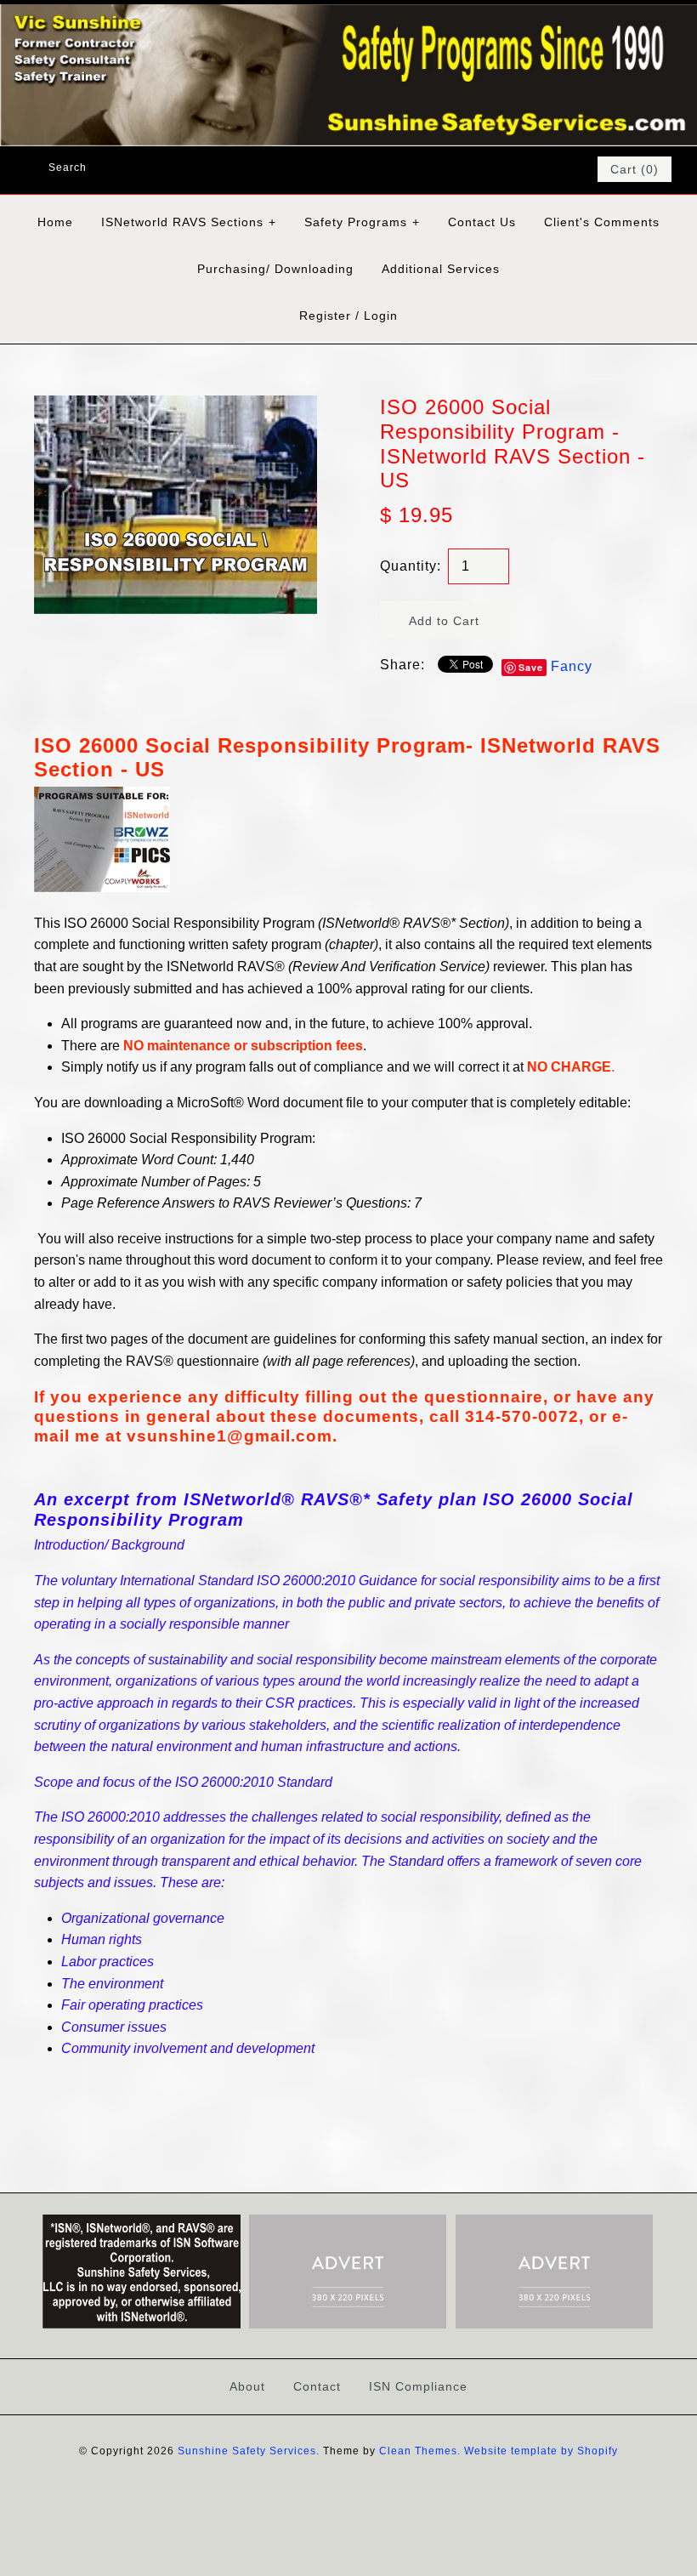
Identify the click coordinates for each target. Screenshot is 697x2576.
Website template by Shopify (541, 2451)
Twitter (515, 169)
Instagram (559, 169)
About (247, 2386)
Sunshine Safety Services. (249, 2451)
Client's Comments (602, 222)
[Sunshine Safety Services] (348, 15)
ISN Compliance (418, 2386)
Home (55, 222)
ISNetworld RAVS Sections (189, 222)
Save (531, 667)
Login (381, 316)
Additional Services (441, 269)
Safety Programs (362, 222)
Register (325, 316)
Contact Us (482, 222)
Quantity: (411, 566)
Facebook (493, 169)
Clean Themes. (420, 2451)
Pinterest (537, 169)
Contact (317, 2386)
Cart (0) (635, 169)
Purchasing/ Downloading (275, 269)
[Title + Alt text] (141, 2325)
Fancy (572, 666)
